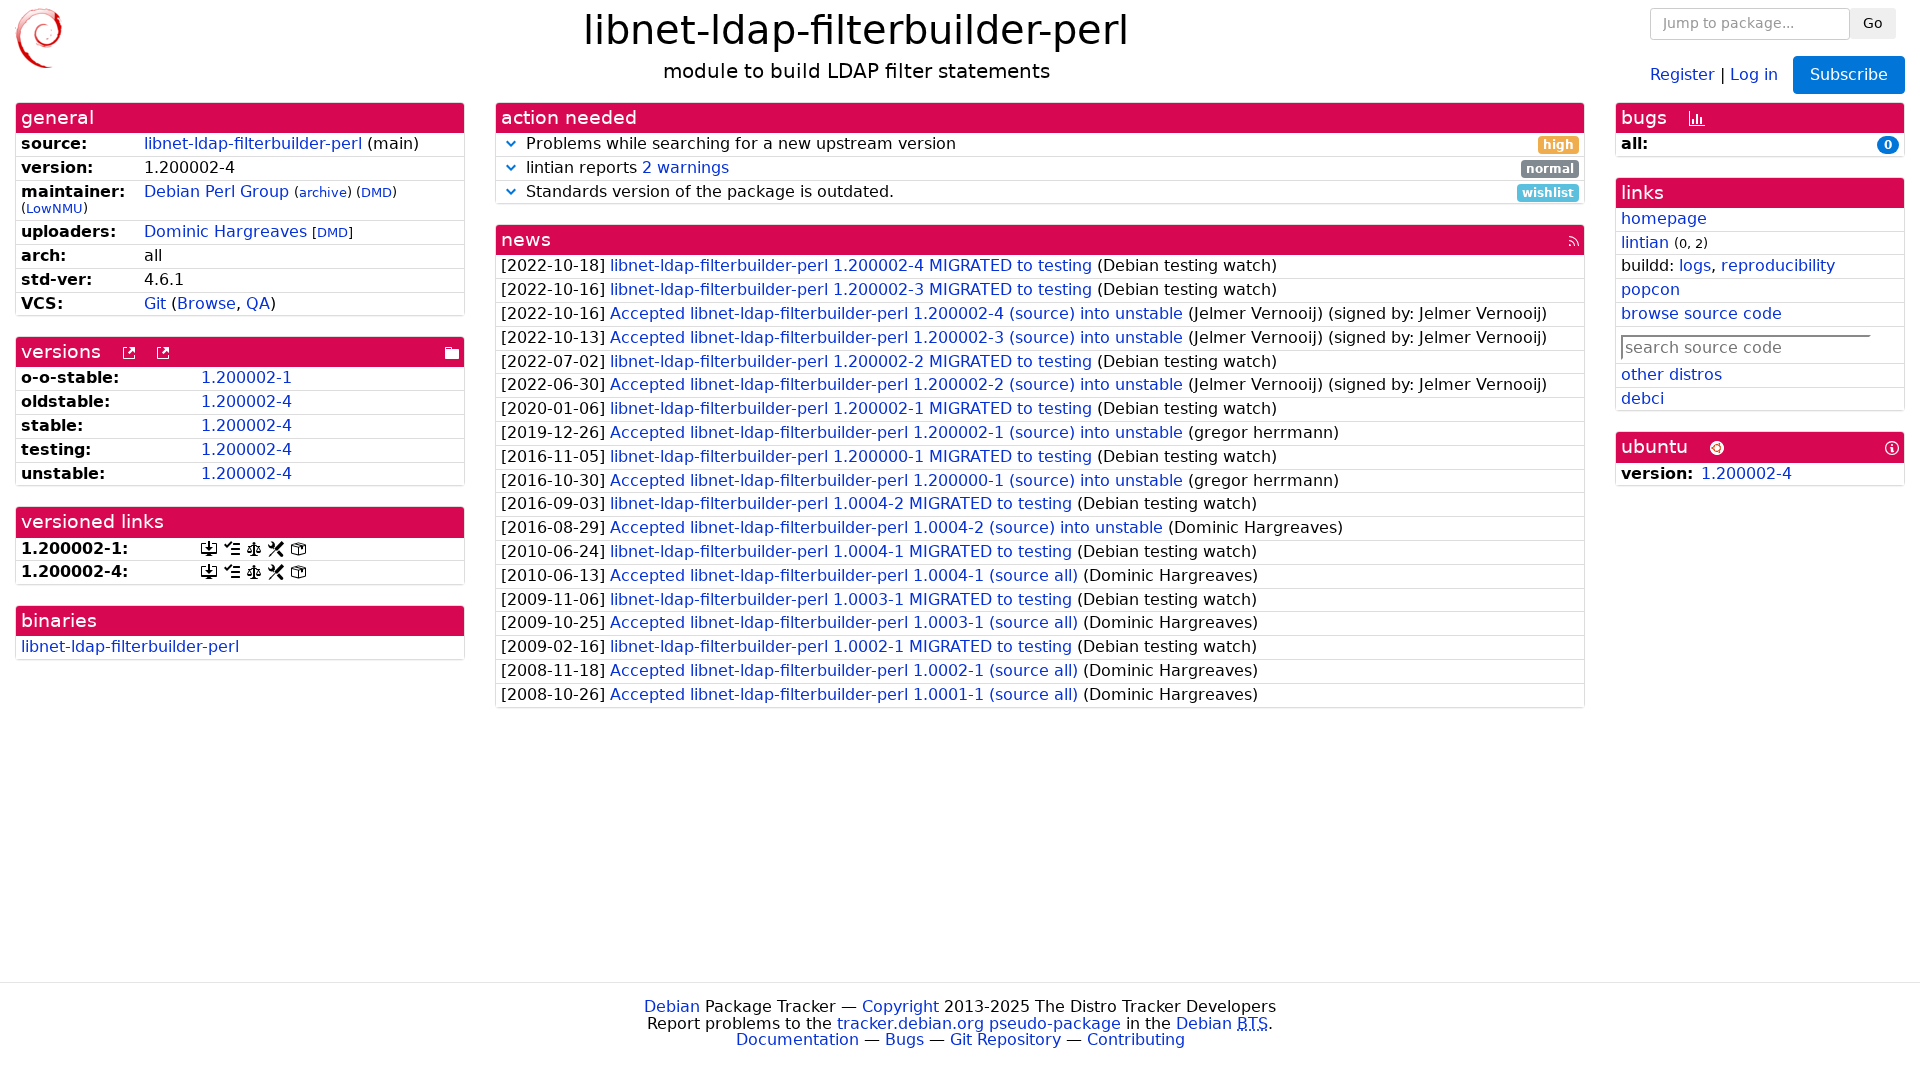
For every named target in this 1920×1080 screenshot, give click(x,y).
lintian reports (1047, 168)
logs (1695, 265)
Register (1682, 73)
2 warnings (685, 167)
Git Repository (1005, 1039)
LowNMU (54, 208)
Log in (1754, 73)
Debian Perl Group (216, 191)
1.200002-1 (246, 377)
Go (1873, 23)
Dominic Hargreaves (225, 231)
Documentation (797, 1039)
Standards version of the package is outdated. (1047, 192)
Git (155, 303)
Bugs (904, 1039)
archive (323, 192)
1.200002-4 (246, 401)
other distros (1671, 374)
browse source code (1701, 313)
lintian (1645, 242)
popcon (1650, 289)
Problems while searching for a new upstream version (1047, 144)
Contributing (1136, 1039)
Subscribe (1849, 74)
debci (1642, 398)
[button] (511, 143)
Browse (206, 303)
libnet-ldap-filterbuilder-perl (253, 143)
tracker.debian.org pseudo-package (979, 1023)
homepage (1664, 218)
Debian (672, 1006)
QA (258, 303)
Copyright (900, 1006)
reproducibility (1778, 265)
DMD (376, 192)
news (526, 239)
